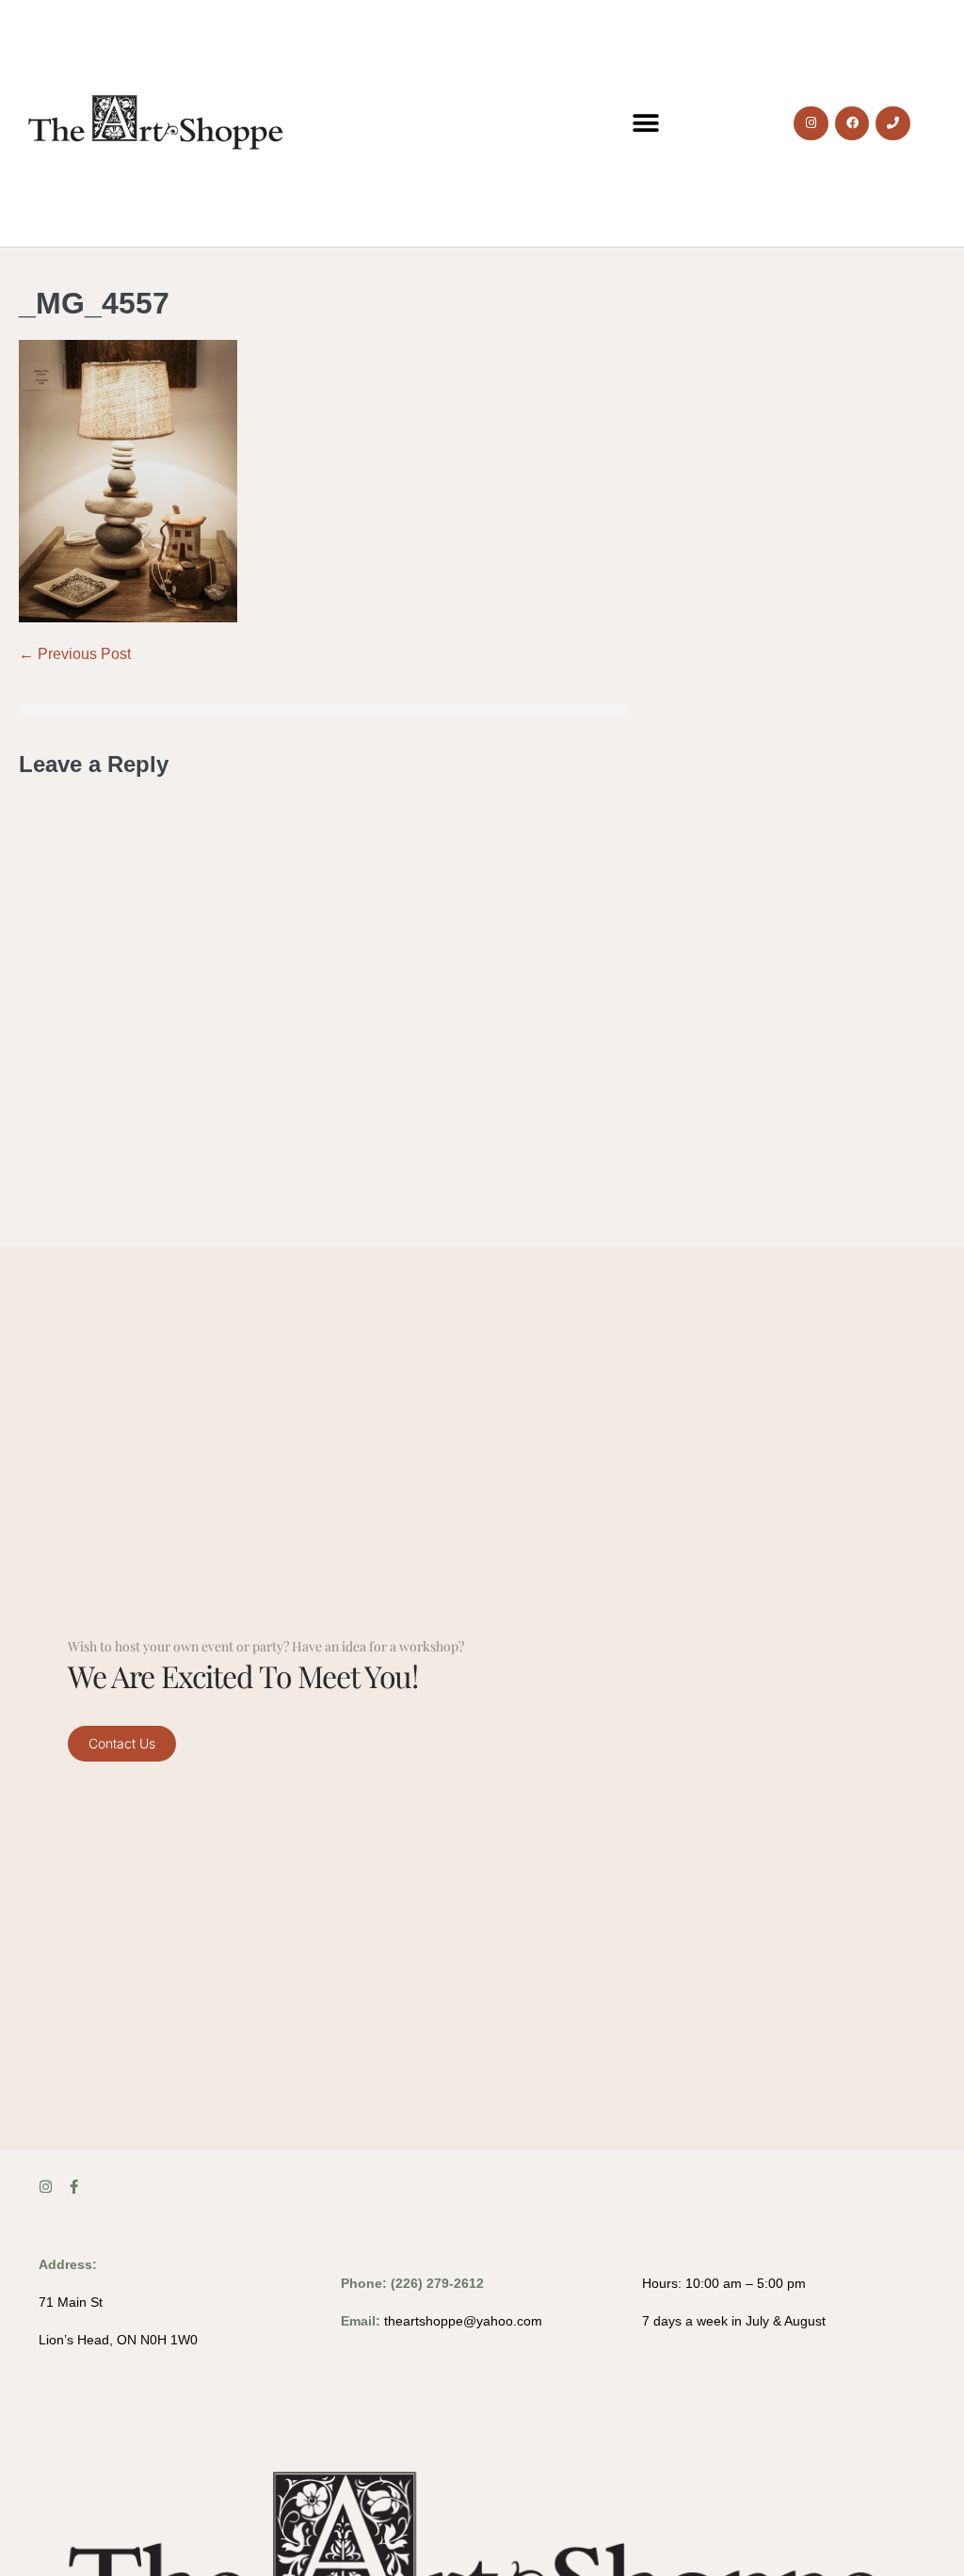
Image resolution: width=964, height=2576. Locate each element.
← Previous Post (75, 654)
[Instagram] (811, 123)
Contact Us (122, 1743)
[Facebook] (852, 123)
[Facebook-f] (74, 2187)
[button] (646, 124)
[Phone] (892, 123)
